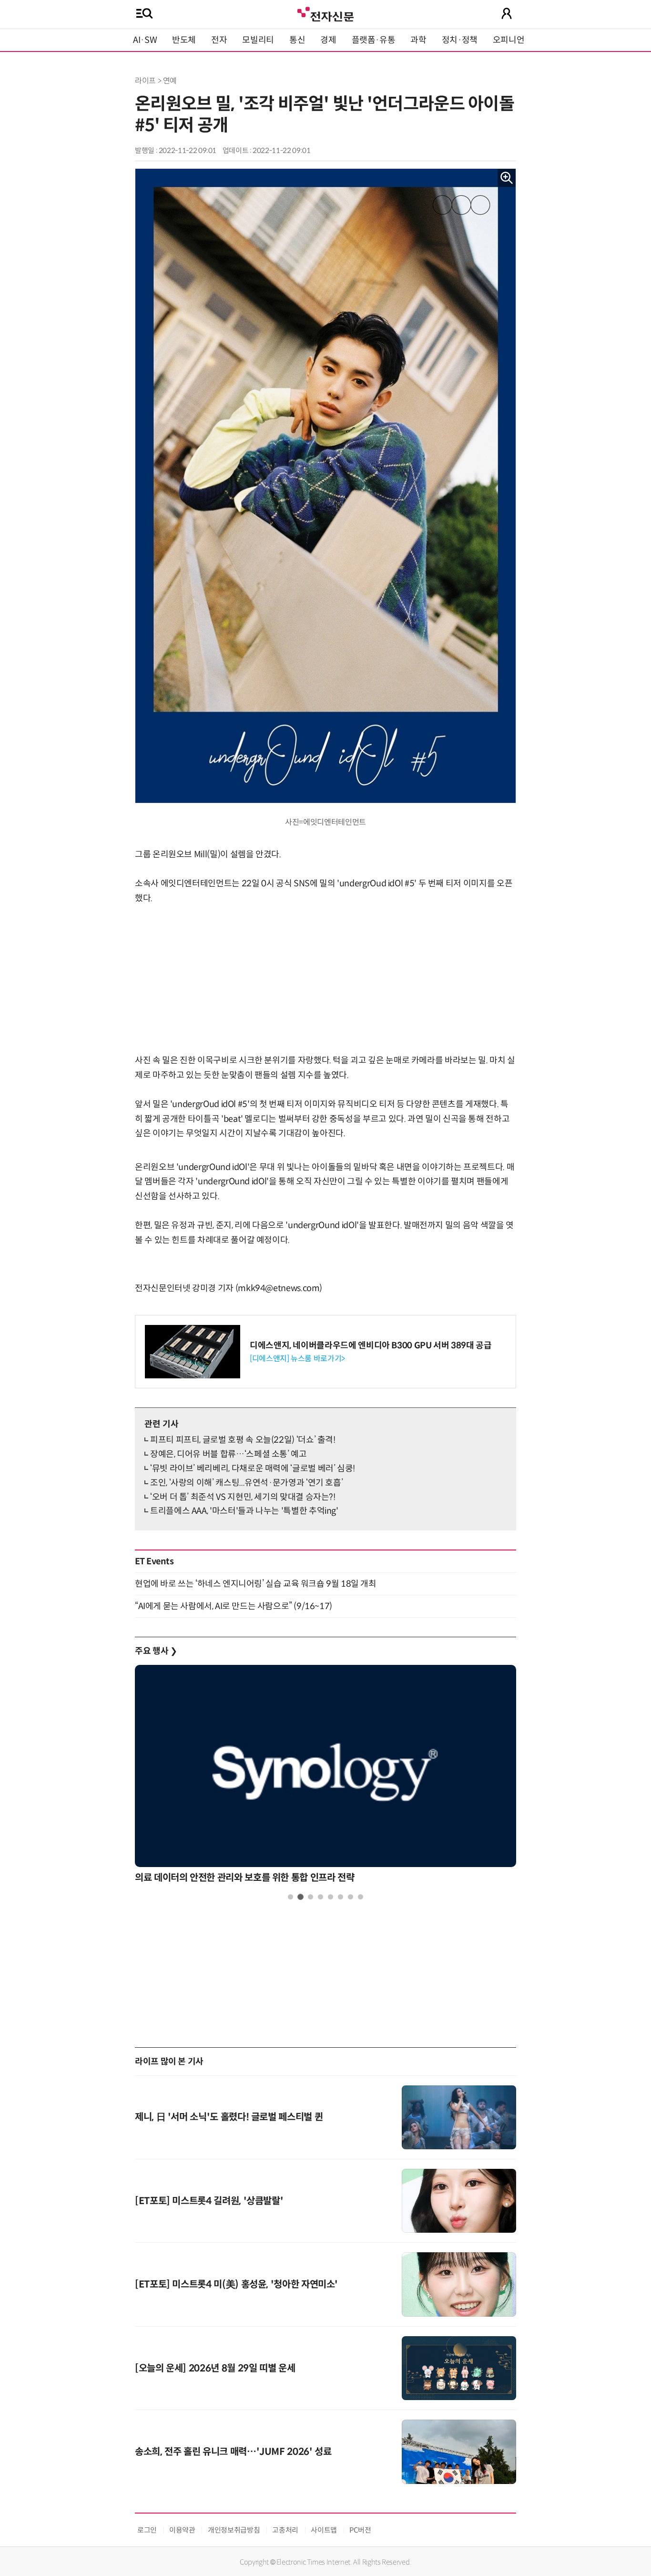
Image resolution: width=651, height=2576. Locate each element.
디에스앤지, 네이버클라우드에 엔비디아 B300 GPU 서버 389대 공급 (371, 1345)
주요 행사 (156, 1651)
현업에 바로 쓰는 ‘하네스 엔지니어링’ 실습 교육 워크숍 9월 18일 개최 (256, 1584)
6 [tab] (341, 1897)
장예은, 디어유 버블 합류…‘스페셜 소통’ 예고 (229, 1454)
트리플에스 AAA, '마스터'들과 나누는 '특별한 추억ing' (244, 1511)
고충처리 (285, 2530)
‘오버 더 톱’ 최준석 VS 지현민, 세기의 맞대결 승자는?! (243, 1497)
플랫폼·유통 (374, 40)
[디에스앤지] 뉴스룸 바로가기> (297, 1359)
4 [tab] (320, 1897)
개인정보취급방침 (234, 2530)
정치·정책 (460, 40)
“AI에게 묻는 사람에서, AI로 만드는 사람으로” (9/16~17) (234, 1606)
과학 (418, 40)
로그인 (147, 2530)
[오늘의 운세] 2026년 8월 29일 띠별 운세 (215, 2368)
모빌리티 (258, 40)
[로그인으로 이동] (507, 13)
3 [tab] (310, 1897)
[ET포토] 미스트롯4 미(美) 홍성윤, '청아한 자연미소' (236, 2284)
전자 (219, 40)
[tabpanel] (325, 1777)
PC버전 (360, 2530)
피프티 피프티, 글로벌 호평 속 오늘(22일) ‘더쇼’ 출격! (243, 1440)
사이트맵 (324, 2530)
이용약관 (182, 2530)
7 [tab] (351, 1897)
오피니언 (509, 40)
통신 (297, 40)
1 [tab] (290, 1897)
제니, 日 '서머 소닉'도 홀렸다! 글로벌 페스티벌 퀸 (229, 2117)
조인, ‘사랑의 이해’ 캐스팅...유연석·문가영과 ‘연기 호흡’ (246, 1483)
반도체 (184, 40)
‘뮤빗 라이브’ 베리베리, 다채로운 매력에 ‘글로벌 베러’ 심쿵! (253, 1468)
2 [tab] (300, 1897)
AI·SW (145, 40)
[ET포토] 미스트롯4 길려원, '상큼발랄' (209, 2201)
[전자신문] (325, 13)
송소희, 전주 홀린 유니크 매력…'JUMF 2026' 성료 (233, 2452)
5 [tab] (331, 1897)
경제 (328, 40)
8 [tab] (361, 1897)
